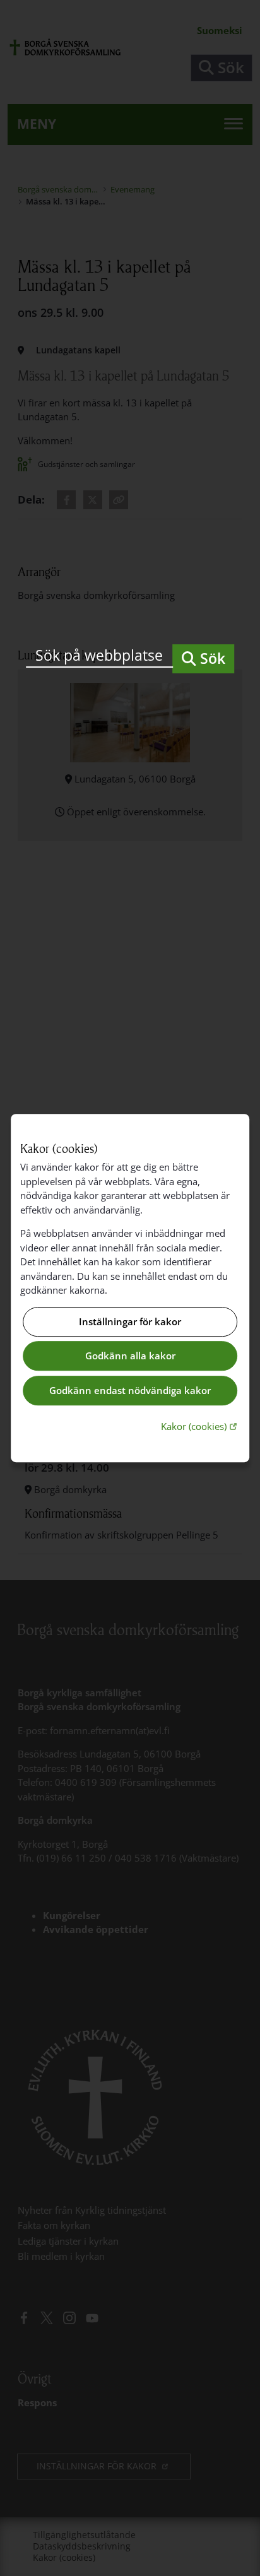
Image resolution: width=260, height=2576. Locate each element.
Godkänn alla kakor (130, 1356)
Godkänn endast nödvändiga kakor (130, 1390)
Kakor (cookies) (200, 1426)
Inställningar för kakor (130, 1321)
